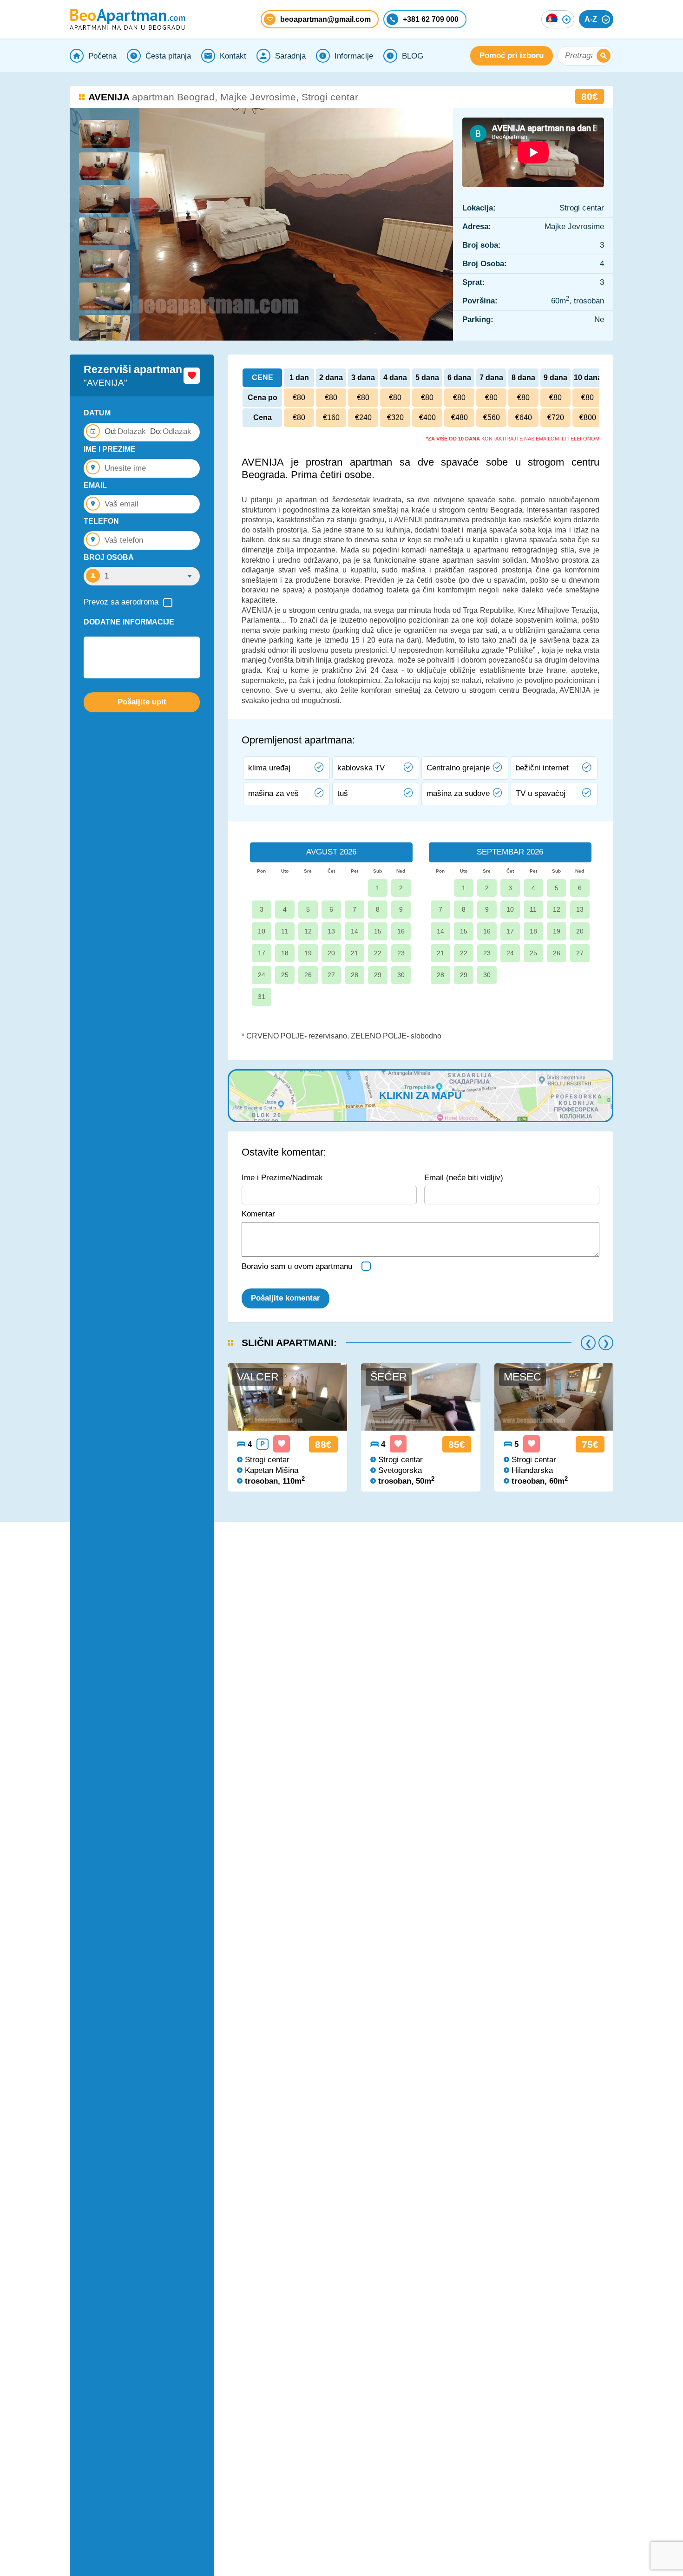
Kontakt (233, 56)
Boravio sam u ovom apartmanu (297, 1266)
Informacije (354, 56)
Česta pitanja (168, 56)
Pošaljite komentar (286, 1298)
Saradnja (290, 56)
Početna (102, 56)
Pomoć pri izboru (512, 56)
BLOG (413, 56)
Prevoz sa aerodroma (121, 602)
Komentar (258, 1214)
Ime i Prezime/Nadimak (282, 1178)
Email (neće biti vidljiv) (464, 1178)
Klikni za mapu (420, 1095)
